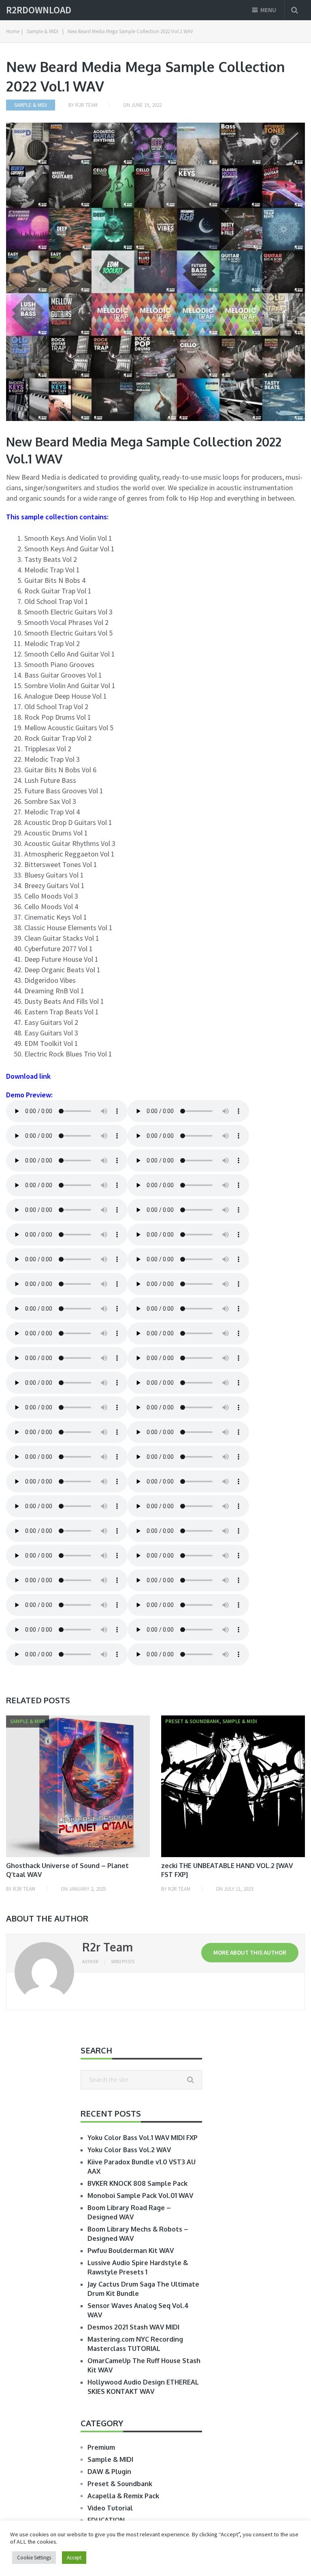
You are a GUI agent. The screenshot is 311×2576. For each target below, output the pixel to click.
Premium (101, 2447)
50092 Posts (123, 1962)
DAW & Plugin (109, 2472)
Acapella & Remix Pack (123, 2496)
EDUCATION (106, 2520)
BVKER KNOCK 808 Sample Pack (137, 2183)
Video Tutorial (110, 2508)
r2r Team (86, 105)
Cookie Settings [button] (34, 2558)
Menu (268, 10)
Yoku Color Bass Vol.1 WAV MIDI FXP (143, 2138)
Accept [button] (74, 2558)
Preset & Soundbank (120, 2484)
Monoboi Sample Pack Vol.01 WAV (140, 2196)
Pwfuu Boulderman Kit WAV (131, 2251)
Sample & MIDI (31, 105)
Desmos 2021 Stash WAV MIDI (133, 2327)
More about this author (250, 1952)
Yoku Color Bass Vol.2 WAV (129, 2150)
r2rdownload (39, 10)
